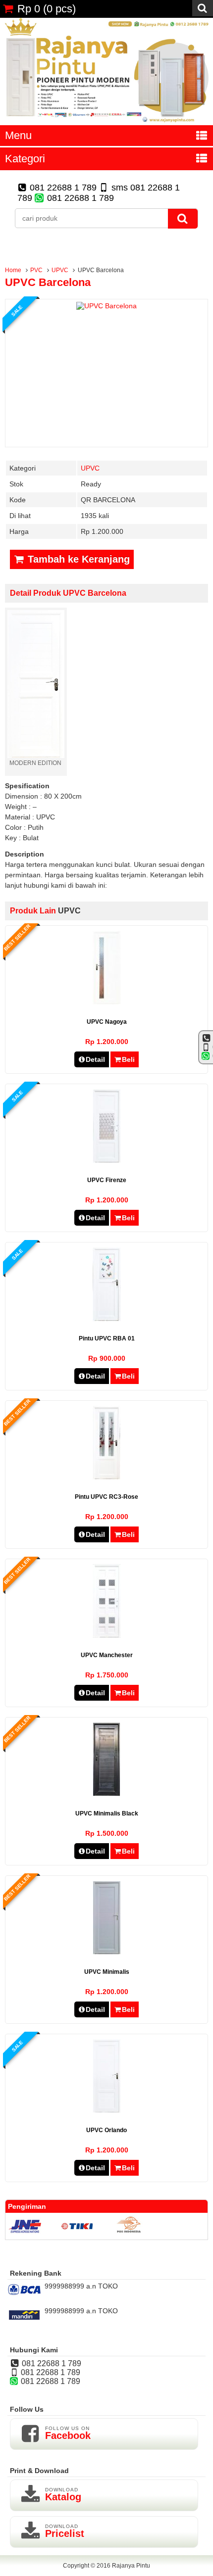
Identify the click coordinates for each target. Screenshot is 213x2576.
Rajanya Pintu (131, 2566)
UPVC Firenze (107, 1180)
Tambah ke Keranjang (77, 559)
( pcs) (47, 9)
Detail (95, 1059)
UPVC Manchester (107, 1655)
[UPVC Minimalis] (107, 1952)
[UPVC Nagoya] (107, 1002)
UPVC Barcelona (48, 282)
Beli (128, 1059)
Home (13, 270)
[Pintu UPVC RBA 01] (107, 1319)
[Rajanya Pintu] (106, 121)
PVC (36, 270)
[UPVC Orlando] (107, 2110)
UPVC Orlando (106, 2130)
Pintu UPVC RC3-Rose (106, 1497)
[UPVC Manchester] (107, 1635)
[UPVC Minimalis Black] (106, 1794)
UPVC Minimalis (107, 1972)
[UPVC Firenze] (107, 1160)
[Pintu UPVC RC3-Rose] (106, 1477)
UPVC (60, 270)
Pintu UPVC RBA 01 (107, 1338)
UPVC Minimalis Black (107, 1813)
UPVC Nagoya (107, 1022)
